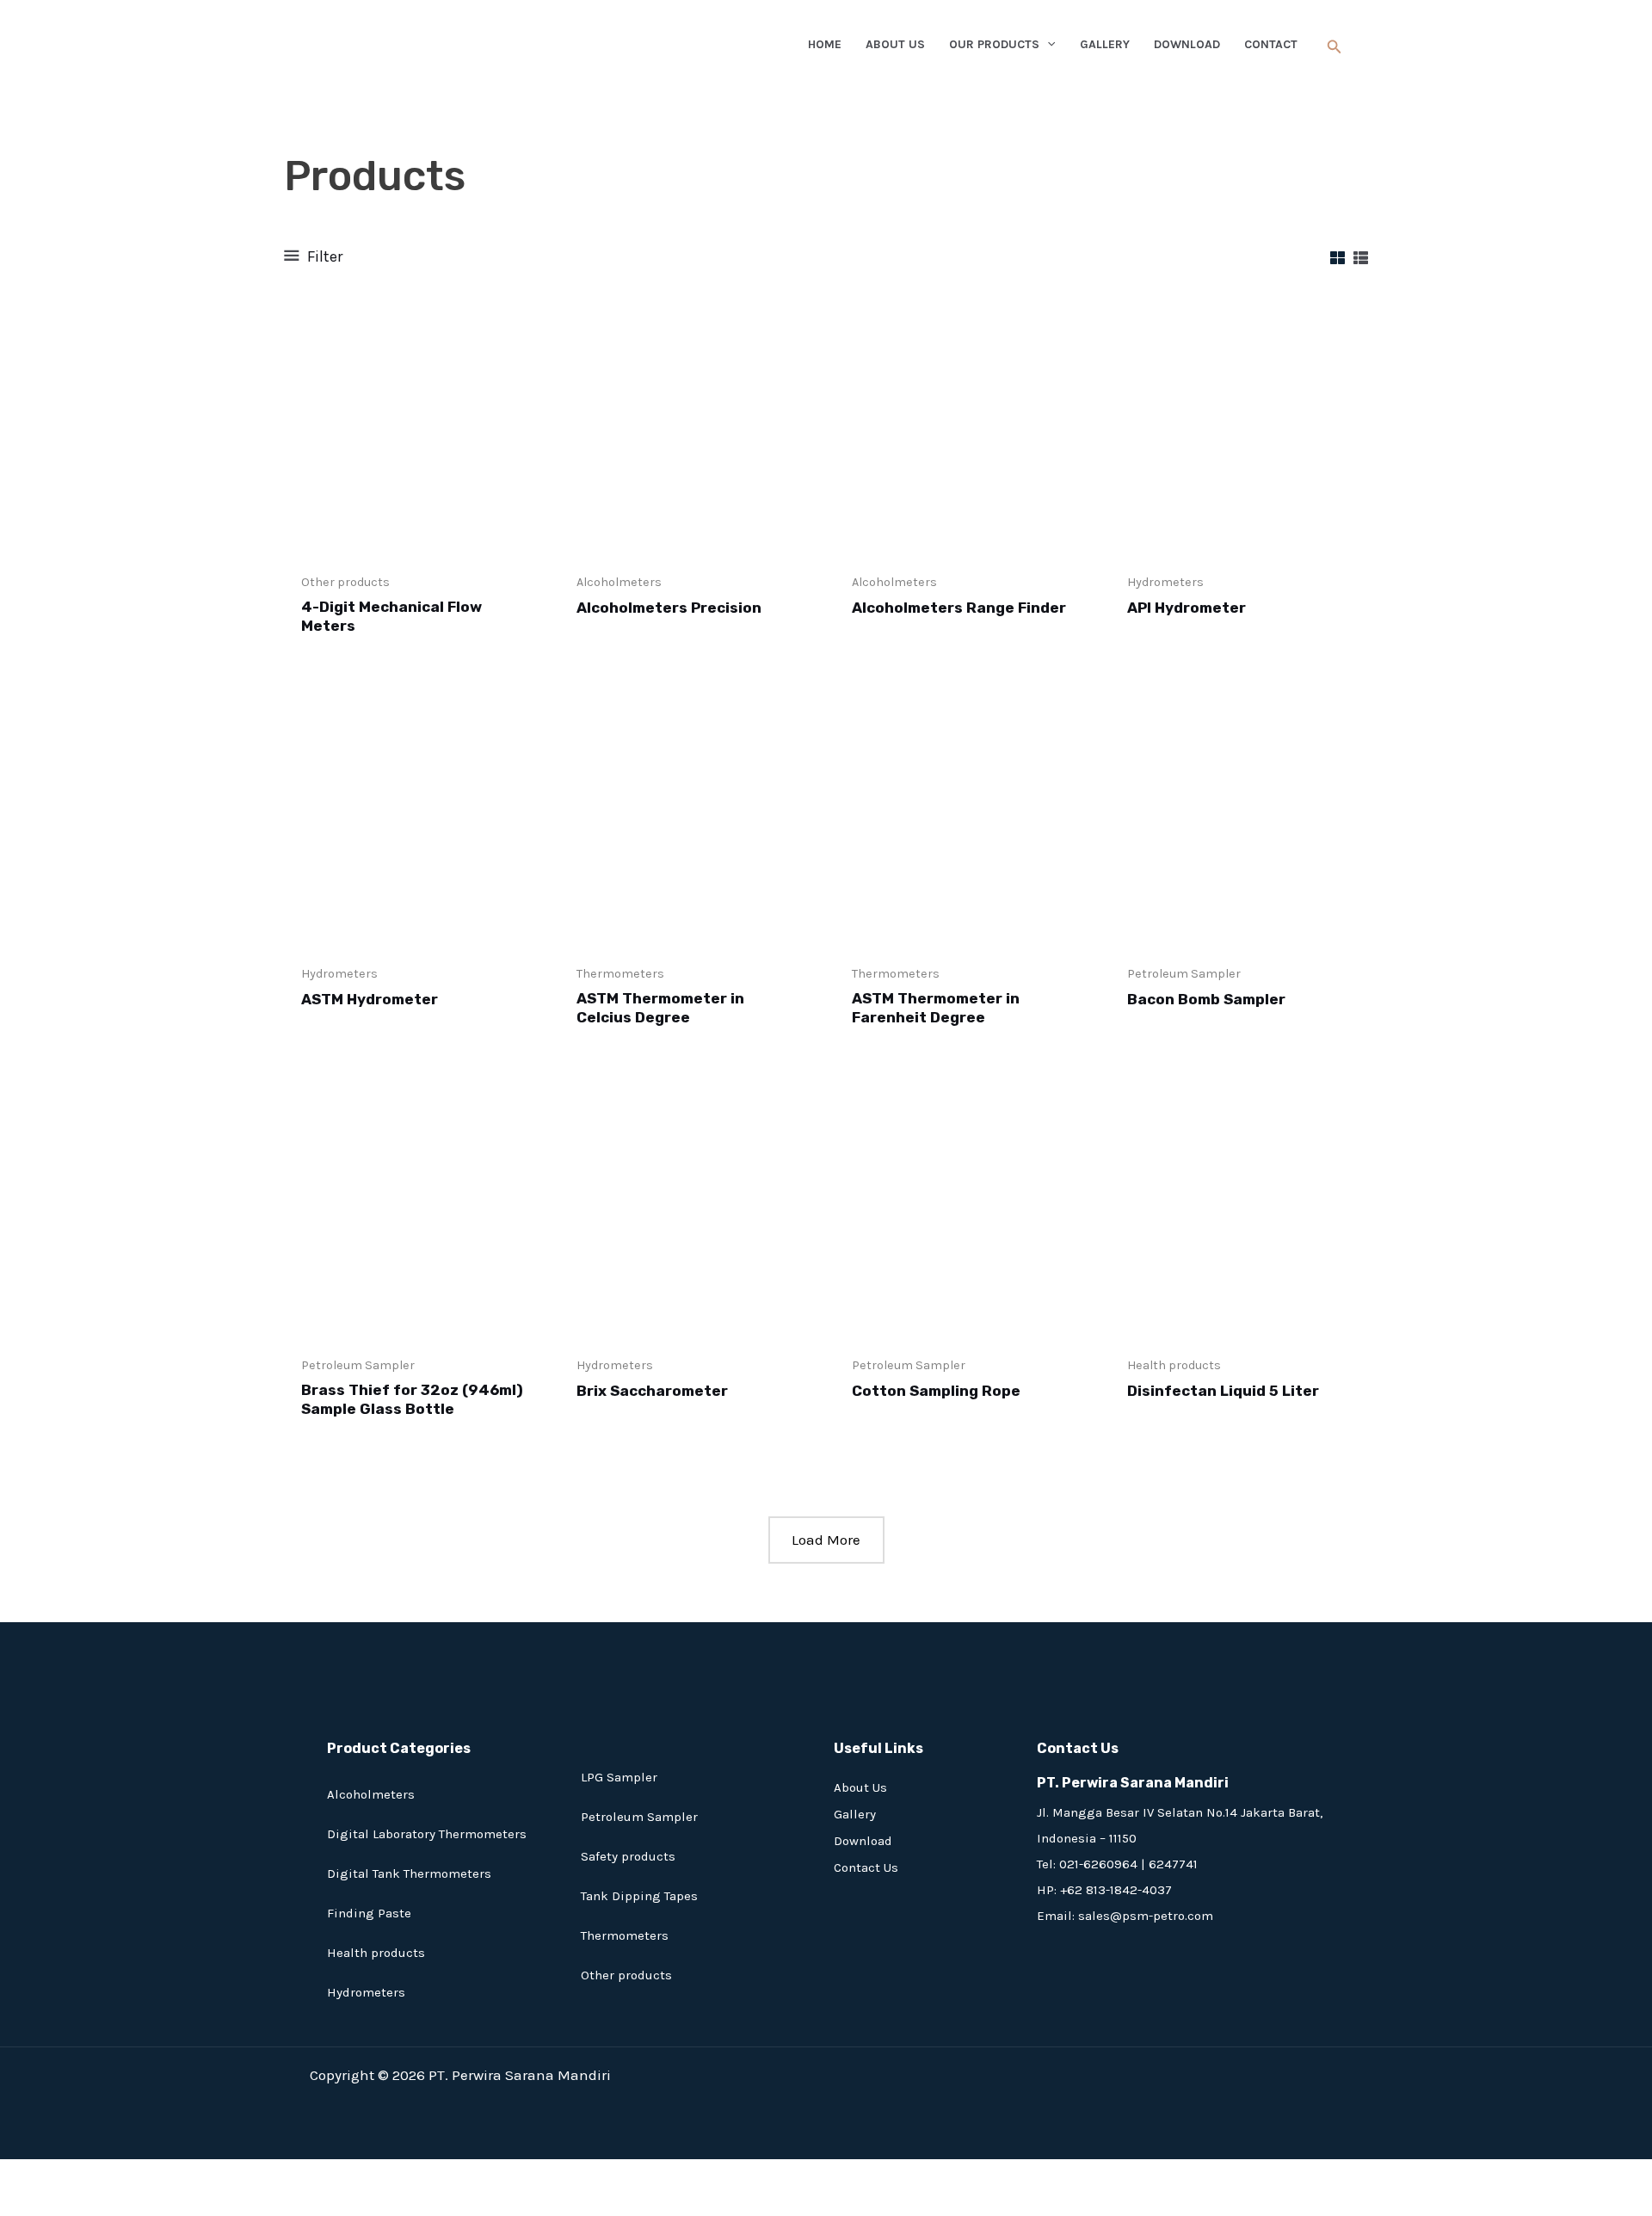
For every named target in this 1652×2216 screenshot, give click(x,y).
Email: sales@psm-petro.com (1125, 1916)
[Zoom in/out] (22, 2175)
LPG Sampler (619, 1777)
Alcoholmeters (371, 1794)
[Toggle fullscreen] (68, 2175)
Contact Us (866, 1867)
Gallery (855, 1814)
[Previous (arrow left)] (22, 2203)
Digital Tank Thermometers (409, 1873)
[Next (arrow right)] (68, 2203)
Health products (376, 1953)
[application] (1047, 45)
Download (863, 1841)
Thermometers (625, 1935)
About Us (860, 1787)
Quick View (413, 544)
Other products (626, 1975)
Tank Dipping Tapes (639, 1896)
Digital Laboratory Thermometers (427, 1834)
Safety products (628, 1856)
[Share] (114, 2175)
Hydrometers (366, 1992)
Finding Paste (369, 1913)
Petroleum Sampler (639, 1817)
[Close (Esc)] (161, 2175)
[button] (1335, 47)
